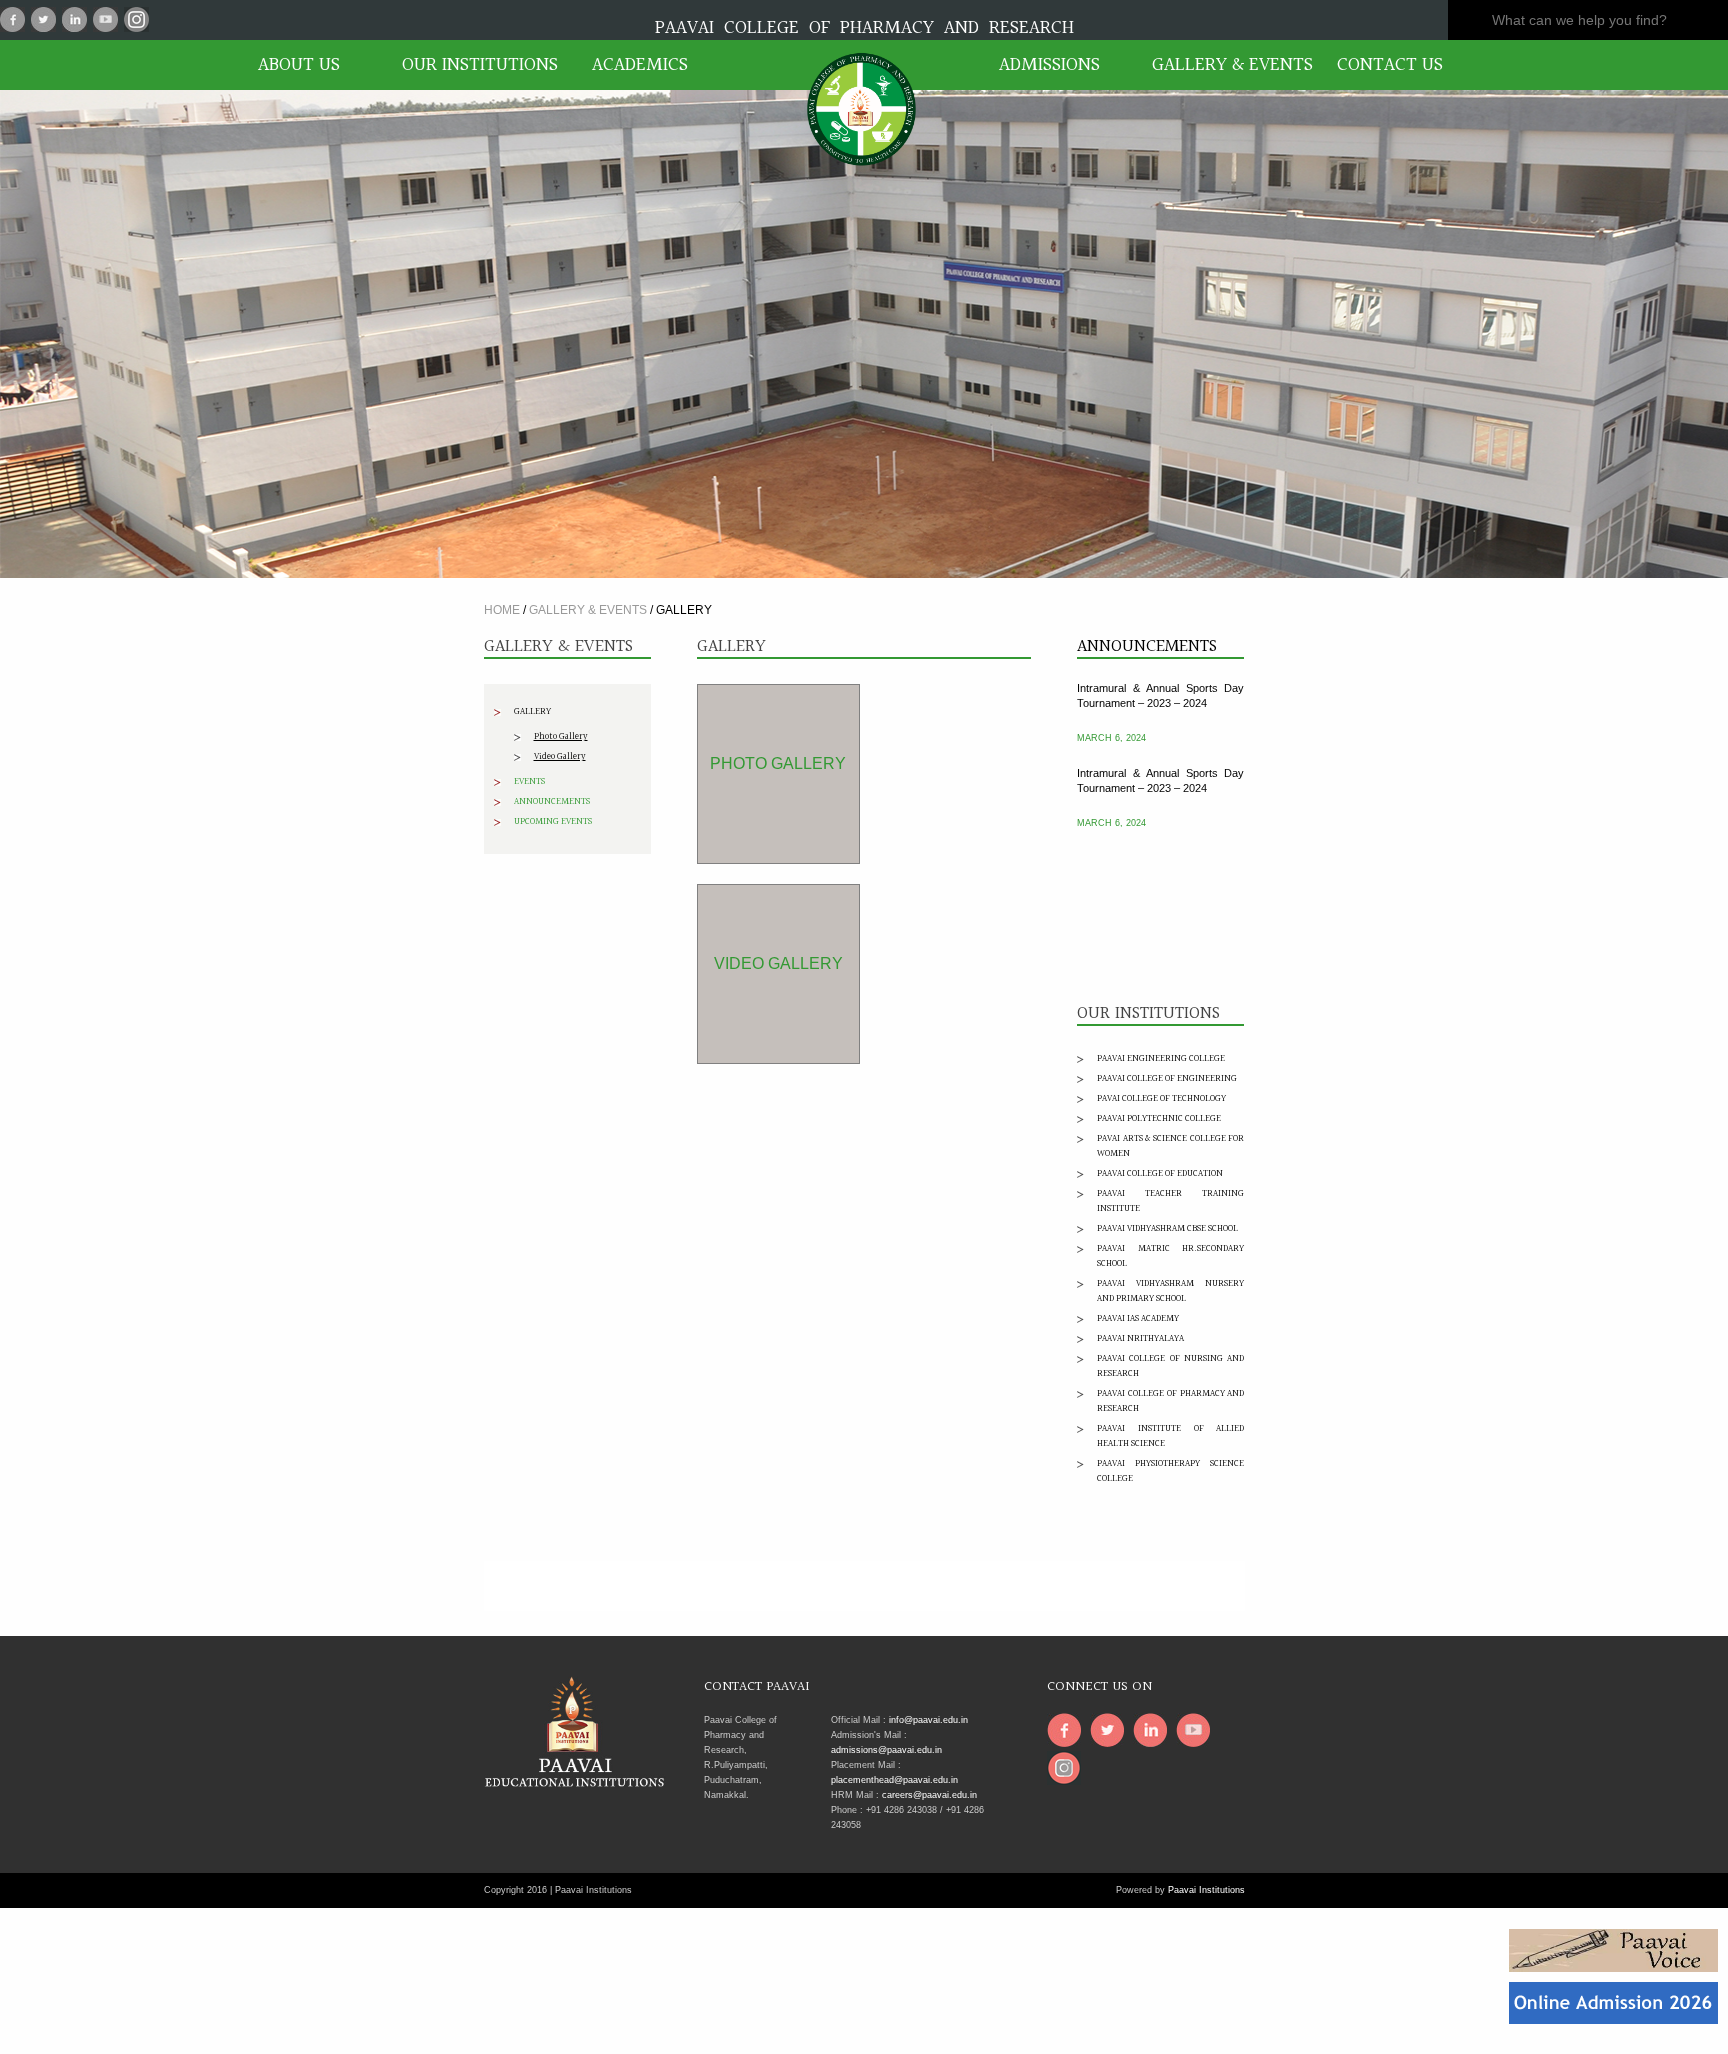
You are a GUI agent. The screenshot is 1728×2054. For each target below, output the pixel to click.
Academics (640, 65)
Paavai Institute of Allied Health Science (1170, 1435)
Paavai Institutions (1206, 1890)
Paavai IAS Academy (1138, 1318)
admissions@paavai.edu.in (886, 1750)
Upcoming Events (553, 821)
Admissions (1049, 65)
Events (529, 781)
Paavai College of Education (1160, 1173)
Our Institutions (474, 65)
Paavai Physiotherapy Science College (1170, 1470)
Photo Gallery (561, 736)
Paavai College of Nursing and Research (1170, 1365)
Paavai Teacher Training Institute (1170, 1200)
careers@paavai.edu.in (929, 1795)
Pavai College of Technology (1161, 1098)
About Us (299, 65)
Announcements (552, 801)
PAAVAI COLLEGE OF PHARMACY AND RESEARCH (864, 28)
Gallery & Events (1224, 65)
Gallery (532, 711)
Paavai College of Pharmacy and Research (1170, 1400)
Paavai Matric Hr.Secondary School (1170, 1255)
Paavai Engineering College (1161, 1058)
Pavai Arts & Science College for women (1170, 1145)
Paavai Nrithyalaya (1140, 1338)
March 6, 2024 (1111, 713)
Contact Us (1390, 65)
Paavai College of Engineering (1167, 1078)
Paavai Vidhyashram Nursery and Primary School (1170, 1290)
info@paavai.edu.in (928, 1720)
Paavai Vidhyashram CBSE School (1167, 1228)
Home (502, 610)
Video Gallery (560, 756)
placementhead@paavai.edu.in (894, 1780)
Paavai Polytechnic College (1159, 1118)
